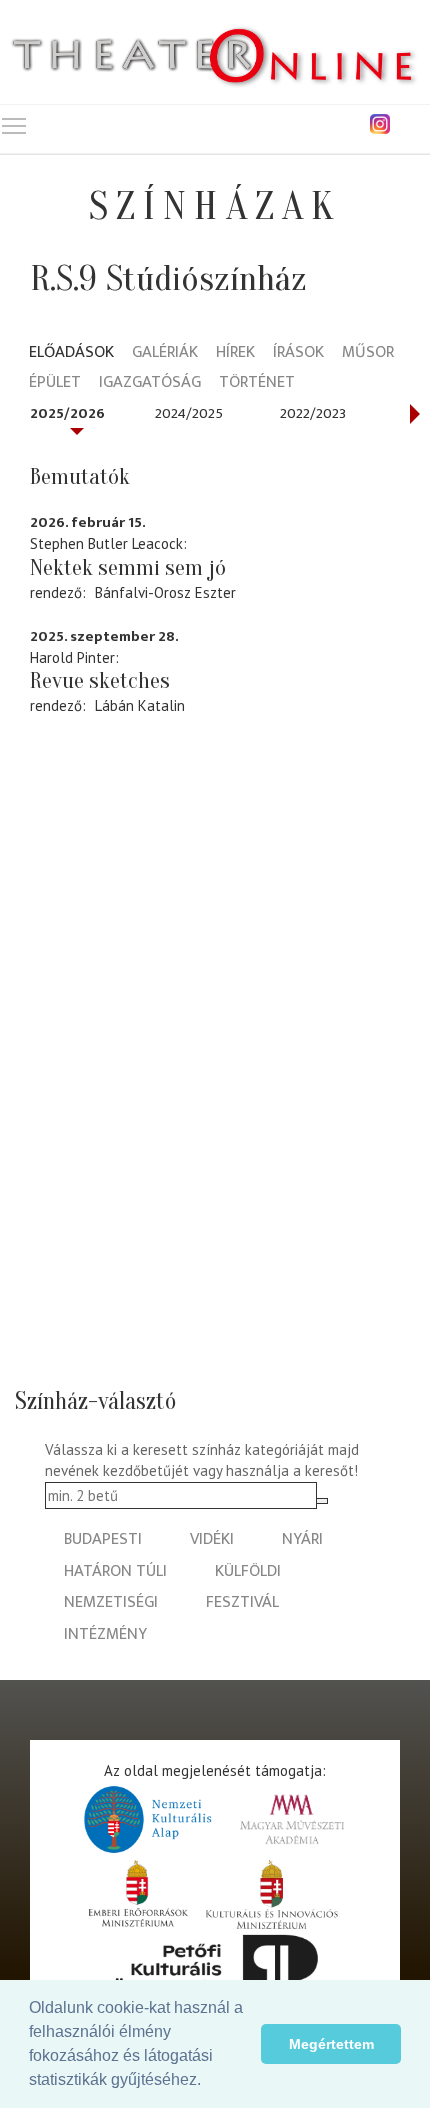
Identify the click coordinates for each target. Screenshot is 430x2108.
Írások (298, 353)
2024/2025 (189, 413)
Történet (257, 383)
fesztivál (242, 1602)
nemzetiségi (111, 1602)
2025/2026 (67, 413)
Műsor (368, 353)
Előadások (71, 353)
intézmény (105, 1634)
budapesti (103, 1539)
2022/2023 (313, 413)
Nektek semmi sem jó (128, 568)
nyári (302, 1539)
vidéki (212, 1539)
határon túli (115, 1571)
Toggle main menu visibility (14, 125)
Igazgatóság (150, 383)
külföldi (248, 1571)
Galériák (165, 353)
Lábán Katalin (140, 705)
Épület (55, 383)
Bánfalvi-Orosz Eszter (165, 592)
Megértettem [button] (331, 2044)
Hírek (235, 353)
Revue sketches (100, 681)
